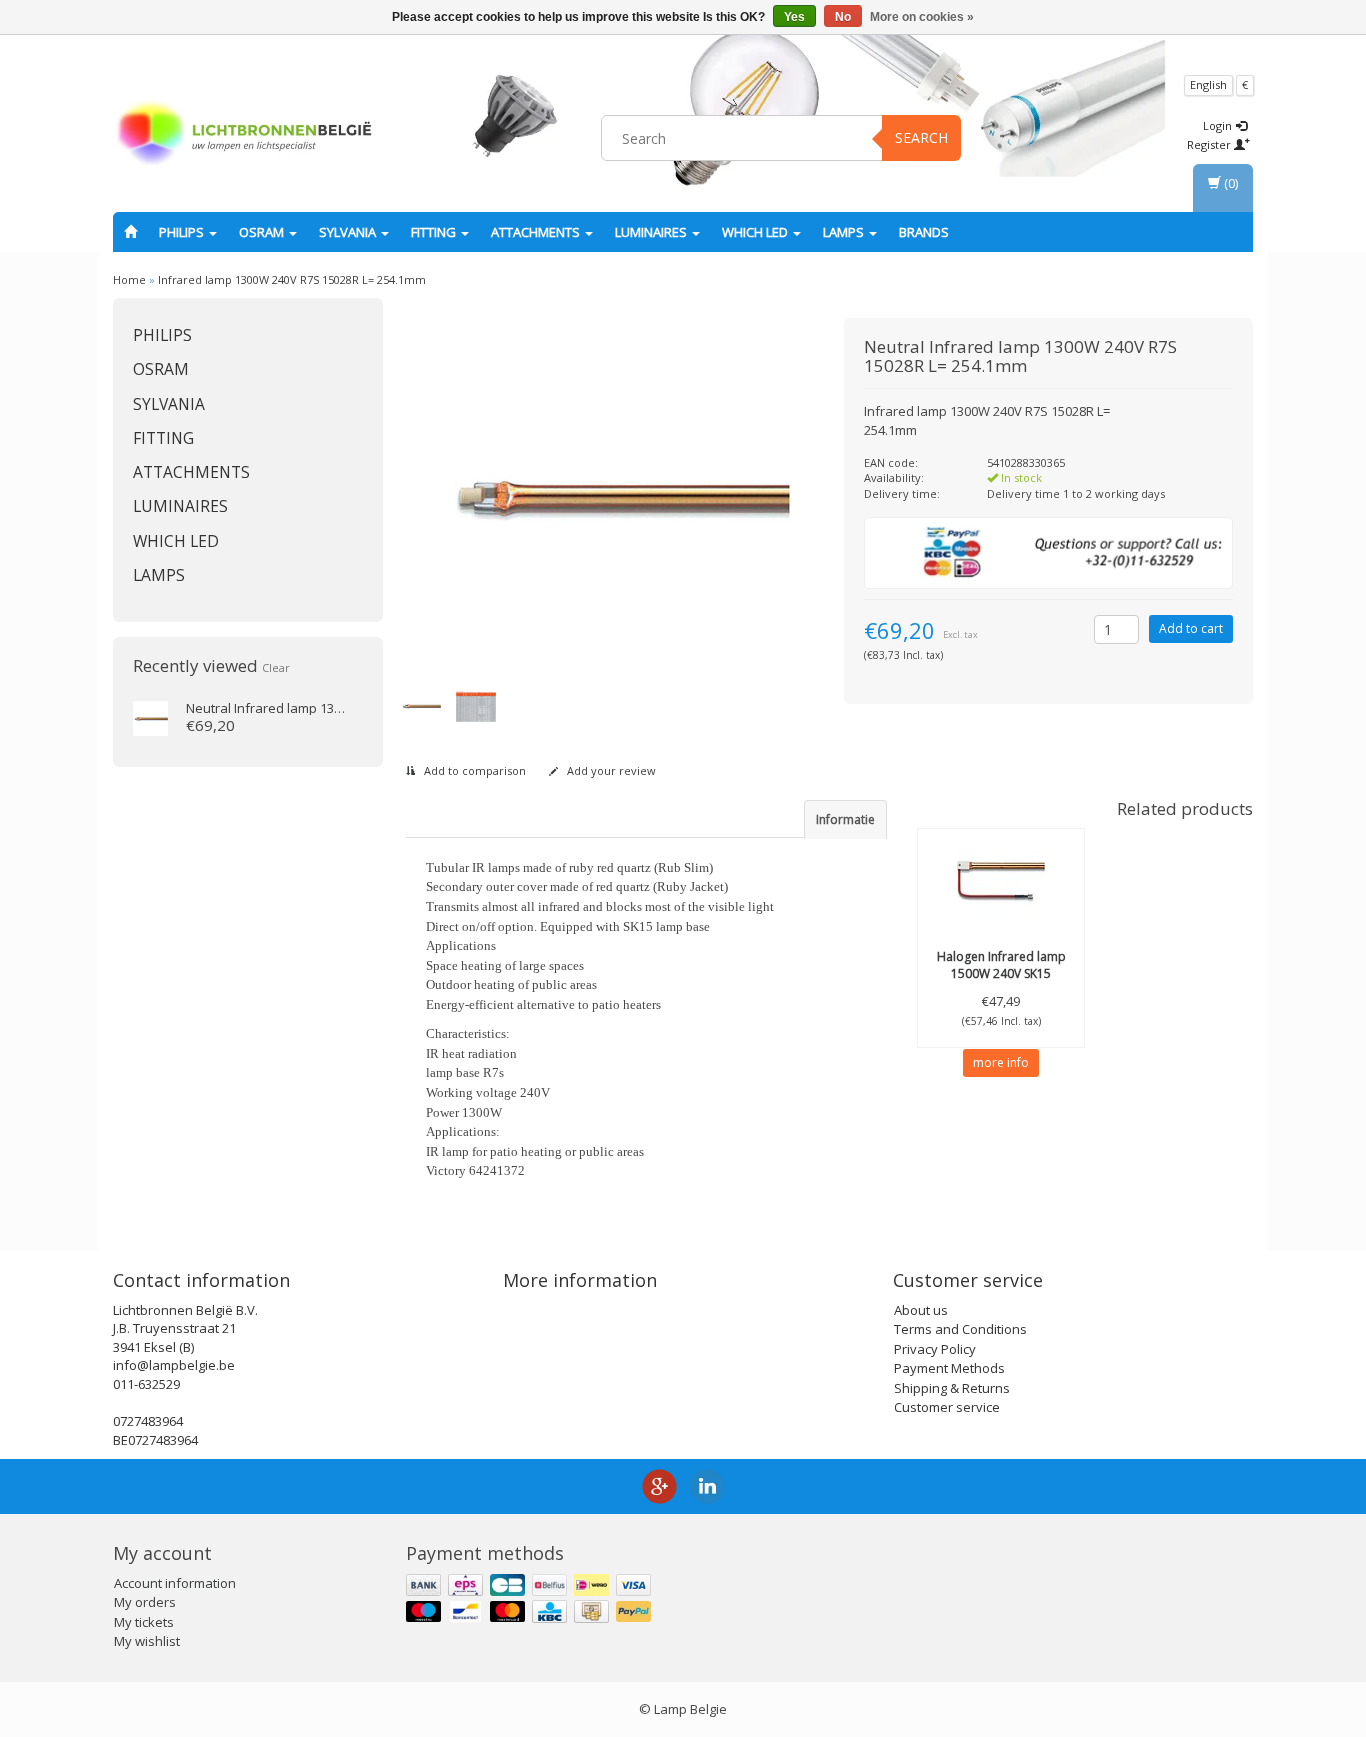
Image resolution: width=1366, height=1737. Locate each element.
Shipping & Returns (952, 1388)
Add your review (610, 770)
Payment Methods (949, 1368)
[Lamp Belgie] (244, 135)
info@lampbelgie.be (174, 1365)
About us (921, 1310)
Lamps (845, 232)
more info (1001, 1062)
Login (1219, 125)
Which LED (756, 232)
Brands (924, 232)
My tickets (144, 1622)
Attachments (537, 232)
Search (921, 137)
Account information (175, 1583)
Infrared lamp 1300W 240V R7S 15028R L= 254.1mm (292, 279)
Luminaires (652, 232)
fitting (435, 232)
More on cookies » (922, 17)
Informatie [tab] (845, 819)
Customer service (947, 1407)
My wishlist (147, 1641)
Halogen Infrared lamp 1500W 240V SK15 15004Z (1001, 973)
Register (1210, 144)
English (1208, 84)
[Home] (130, 232)
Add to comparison (473, 770)
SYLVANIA (349, 232)
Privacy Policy (935, 1349)
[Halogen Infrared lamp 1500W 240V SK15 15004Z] (1001, 879)
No (843, 17)
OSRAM (263, 232)
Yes (794, 17)
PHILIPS (183, 232)
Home (129, 279)
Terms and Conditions (960, 1329)
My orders (145, 1602)
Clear (276, 667)
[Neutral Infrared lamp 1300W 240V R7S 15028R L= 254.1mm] (150, 717)
